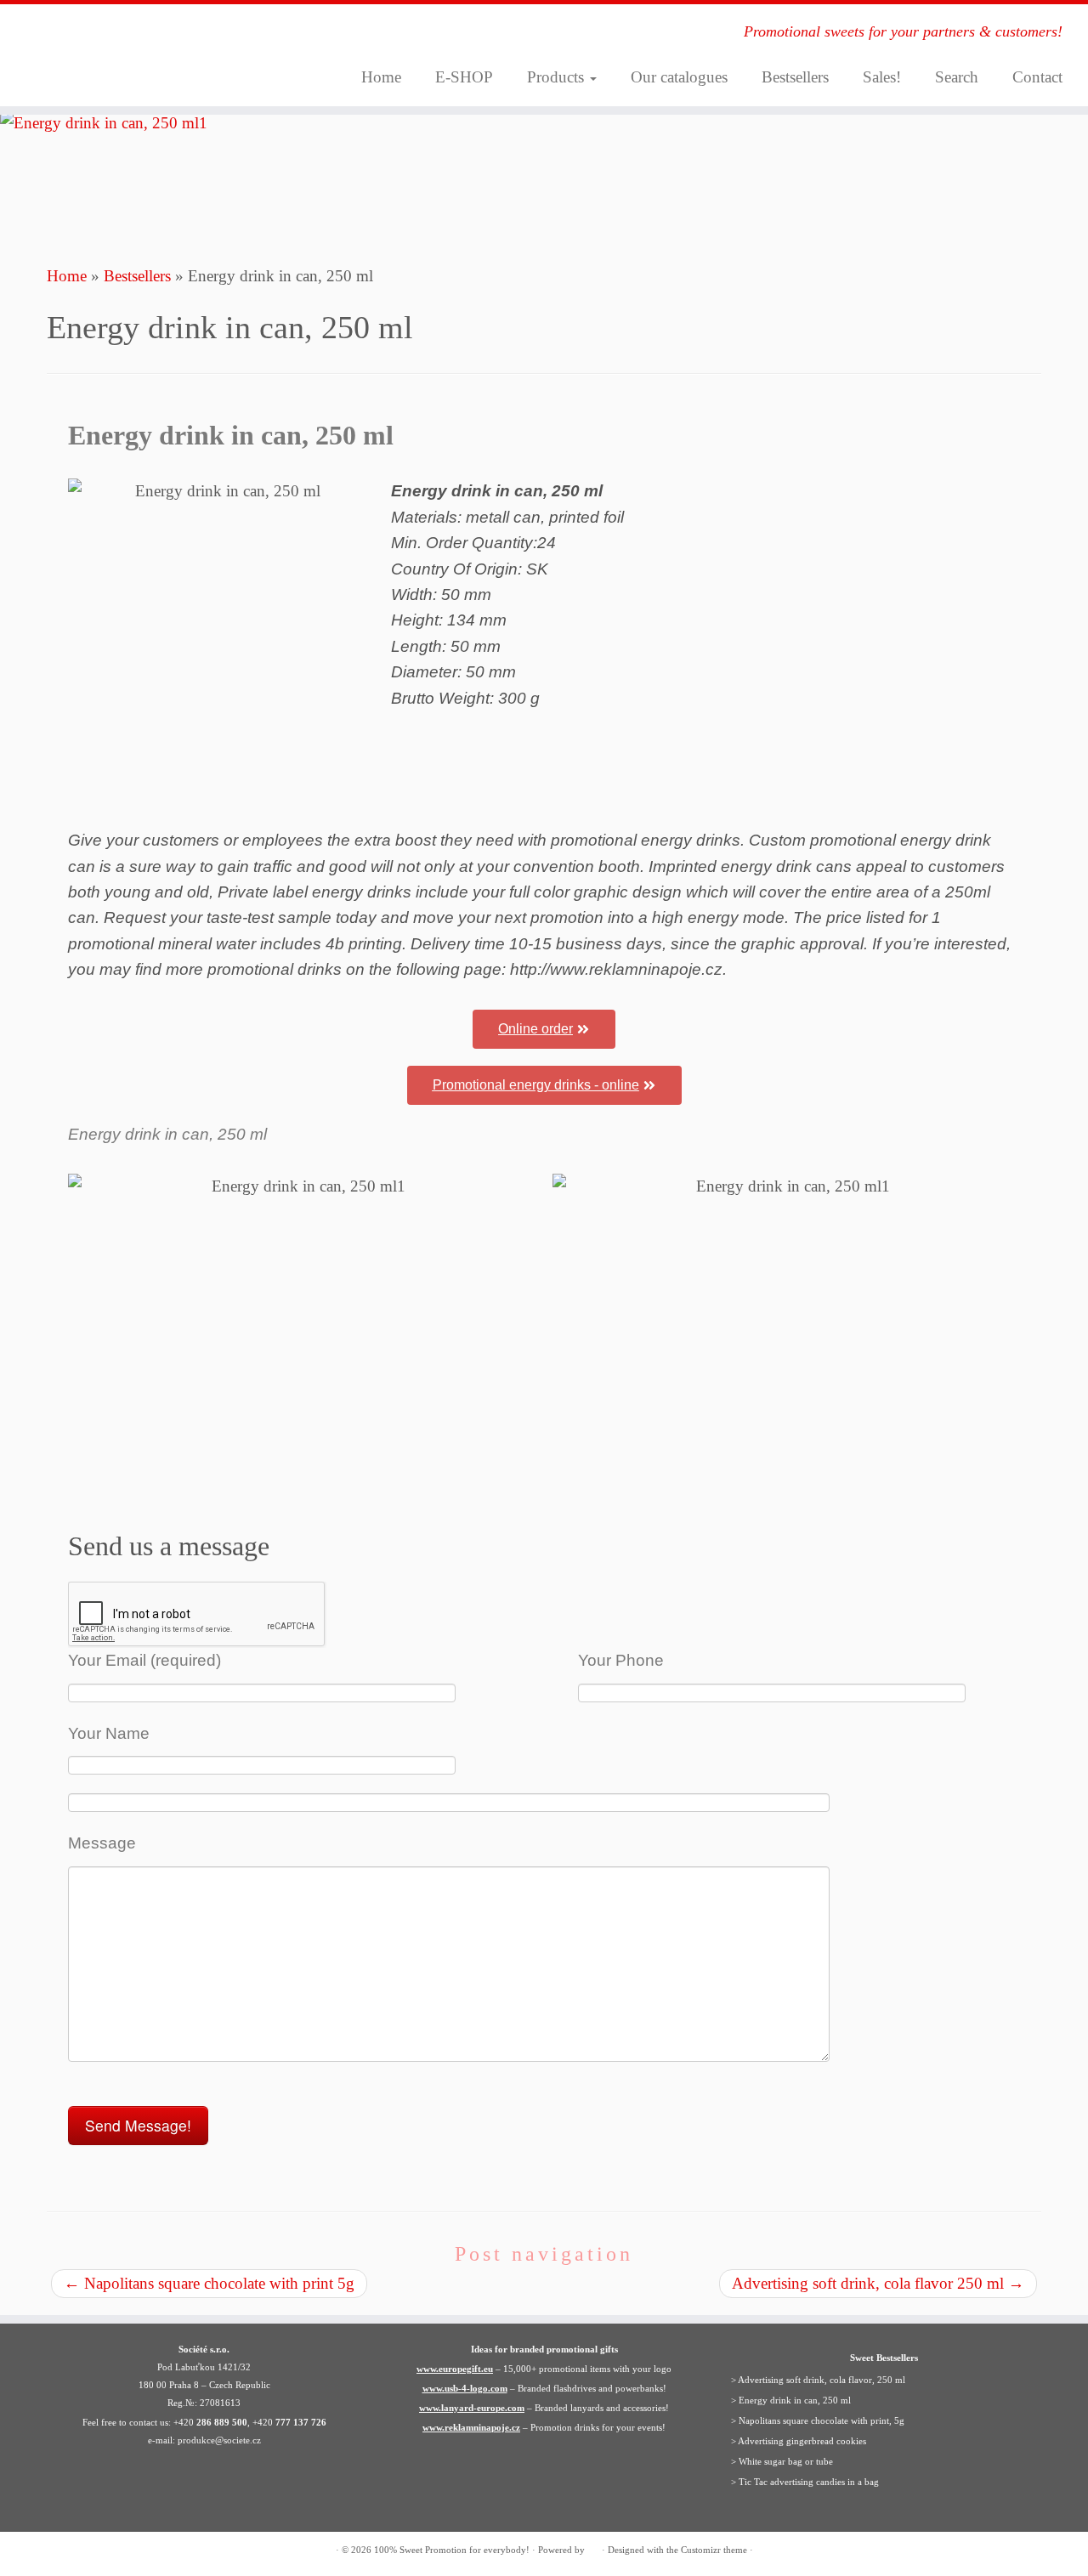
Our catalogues (679, 77)
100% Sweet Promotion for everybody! (452, 2550)
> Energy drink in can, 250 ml (791, 2400)
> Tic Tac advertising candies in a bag (805, 2482)
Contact (1037, 77)
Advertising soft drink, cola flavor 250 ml (878, 2283)
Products (558, 77)
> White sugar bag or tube (782, 2461)
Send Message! (138, 2125)
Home (381, 77)
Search (957, 77)
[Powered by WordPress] (593, 2547)
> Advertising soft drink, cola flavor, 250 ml (818, 2380)
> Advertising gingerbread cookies (799, 2441)
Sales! (882, 77)
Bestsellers (795, 77)
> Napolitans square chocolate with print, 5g (818, 2420)
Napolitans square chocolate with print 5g (209, 2283)
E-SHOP (464, 77)
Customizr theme (714, 2550)
